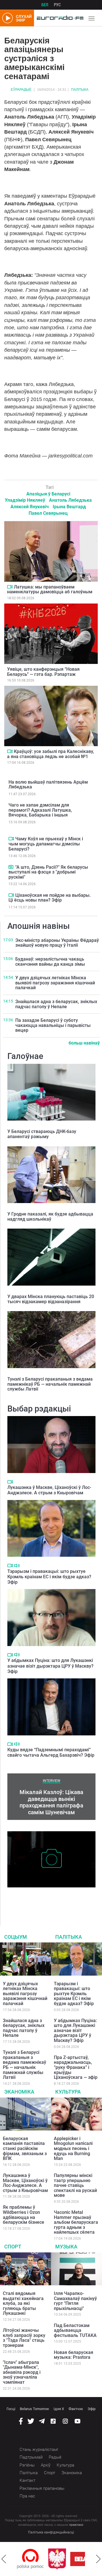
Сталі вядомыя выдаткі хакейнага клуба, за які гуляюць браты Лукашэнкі (23, 2303)
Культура (68, 2092)
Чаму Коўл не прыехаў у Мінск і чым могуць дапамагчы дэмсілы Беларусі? (46, 844)
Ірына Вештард (69, 507)
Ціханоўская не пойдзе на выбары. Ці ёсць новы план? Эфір (50, 898)
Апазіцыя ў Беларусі (48, 494)
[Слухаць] (17, 1566)
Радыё (55, 2457)
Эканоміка (19, 2092)
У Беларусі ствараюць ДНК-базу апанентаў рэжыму (42, 1134)
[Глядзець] (10, 587)
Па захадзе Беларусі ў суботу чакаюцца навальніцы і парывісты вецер (53, 1025)
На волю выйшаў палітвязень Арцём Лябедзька (48, 785)
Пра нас (27, 2496)
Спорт (13, 2247)
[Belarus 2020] (62, 2559)
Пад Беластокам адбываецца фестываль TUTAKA (75, 2330)
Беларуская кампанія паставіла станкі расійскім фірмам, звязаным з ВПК (25, 2148)
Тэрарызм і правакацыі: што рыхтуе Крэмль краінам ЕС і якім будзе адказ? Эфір (49, 1577)
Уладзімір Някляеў (25, 500)
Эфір (92, 2409)
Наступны (98, 2559)
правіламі (76, 2525)
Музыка (66, 2247)
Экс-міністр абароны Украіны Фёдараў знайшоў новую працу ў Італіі (57, 943)
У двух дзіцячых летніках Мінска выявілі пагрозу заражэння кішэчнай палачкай (55, 983)
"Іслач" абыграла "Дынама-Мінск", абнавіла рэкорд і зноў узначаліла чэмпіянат (22, 2372)
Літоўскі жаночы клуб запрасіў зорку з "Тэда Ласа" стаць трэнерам (24, 2338)
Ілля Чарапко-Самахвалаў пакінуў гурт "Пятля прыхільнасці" (75, 2301)
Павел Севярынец (48, 513)
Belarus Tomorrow (34, 2409)
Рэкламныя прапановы (42, 2488)
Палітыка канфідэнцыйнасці (51, 2532)
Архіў (46, 2465)
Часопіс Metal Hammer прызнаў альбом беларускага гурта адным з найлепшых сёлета (76, 2222)
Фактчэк (76, 2409)
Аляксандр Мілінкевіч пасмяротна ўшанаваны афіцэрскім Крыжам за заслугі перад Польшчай (50, 1899)
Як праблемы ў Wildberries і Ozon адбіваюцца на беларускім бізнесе (24, 2215)
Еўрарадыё (21, 90)
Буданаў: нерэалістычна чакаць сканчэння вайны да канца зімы (50, 962)
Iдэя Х (59, 2409)
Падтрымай (31, 2457)
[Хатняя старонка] (59, 18)
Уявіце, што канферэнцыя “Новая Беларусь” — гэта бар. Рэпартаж (43, 672)
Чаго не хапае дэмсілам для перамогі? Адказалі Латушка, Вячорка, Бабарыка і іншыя (40, 810)
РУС (57, 5)
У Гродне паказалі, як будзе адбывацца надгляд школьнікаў (50, 1217)
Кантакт (27, 2480)
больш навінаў (84, 1043)
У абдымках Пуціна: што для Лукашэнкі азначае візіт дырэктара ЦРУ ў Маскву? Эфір (50, 1666)
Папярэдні (4, 2559)
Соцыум (16, 1937)
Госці (11, 2409)
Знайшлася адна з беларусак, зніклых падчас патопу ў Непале (56, 1004)
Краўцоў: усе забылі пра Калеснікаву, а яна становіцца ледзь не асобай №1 (51, 754)
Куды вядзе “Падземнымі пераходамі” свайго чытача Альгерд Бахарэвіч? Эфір (51, 1752)
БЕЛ (45, 5)
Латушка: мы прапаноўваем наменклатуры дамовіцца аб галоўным (50, 589)
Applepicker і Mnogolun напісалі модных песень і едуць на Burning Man (73, 2148)
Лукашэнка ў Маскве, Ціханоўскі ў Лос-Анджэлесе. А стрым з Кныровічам (49, 1490)
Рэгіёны (27, 2465)
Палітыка (80, 90)
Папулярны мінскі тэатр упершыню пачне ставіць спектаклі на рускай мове (75, 2185)
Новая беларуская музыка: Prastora (74, 2355)
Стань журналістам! (39, 2450)
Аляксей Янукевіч (30, 507)
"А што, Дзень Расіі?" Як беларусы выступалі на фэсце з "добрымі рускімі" (48, 872)
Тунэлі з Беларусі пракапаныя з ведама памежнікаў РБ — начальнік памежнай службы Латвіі (50, 1384)
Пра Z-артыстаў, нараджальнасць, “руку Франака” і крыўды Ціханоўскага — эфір (76, 2067)
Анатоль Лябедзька (70, 500)
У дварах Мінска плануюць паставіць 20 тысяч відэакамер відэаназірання (51, 1299)
